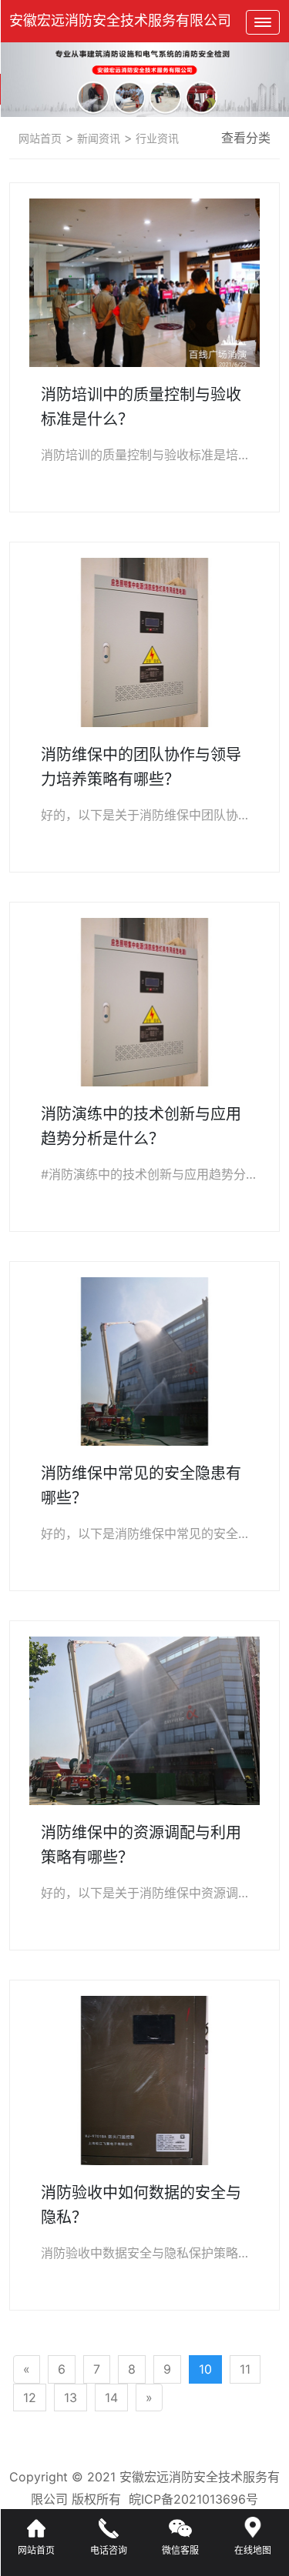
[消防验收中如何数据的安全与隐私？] (144, 2080)
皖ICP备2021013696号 (193, 2499)
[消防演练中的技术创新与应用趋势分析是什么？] (144, 1002)
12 (30, 2397)
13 (71, 2397)
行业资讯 (156, 138)
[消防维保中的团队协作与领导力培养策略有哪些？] (144, 642)
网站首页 (40, 138)
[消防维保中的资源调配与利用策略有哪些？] (144, 1721)
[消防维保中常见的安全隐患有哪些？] (144, 1361)
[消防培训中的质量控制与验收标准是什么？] (144, 283)
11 (245, 2369)
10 (205, 2369)
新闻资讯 (97, 138)
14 (111, 2397)
